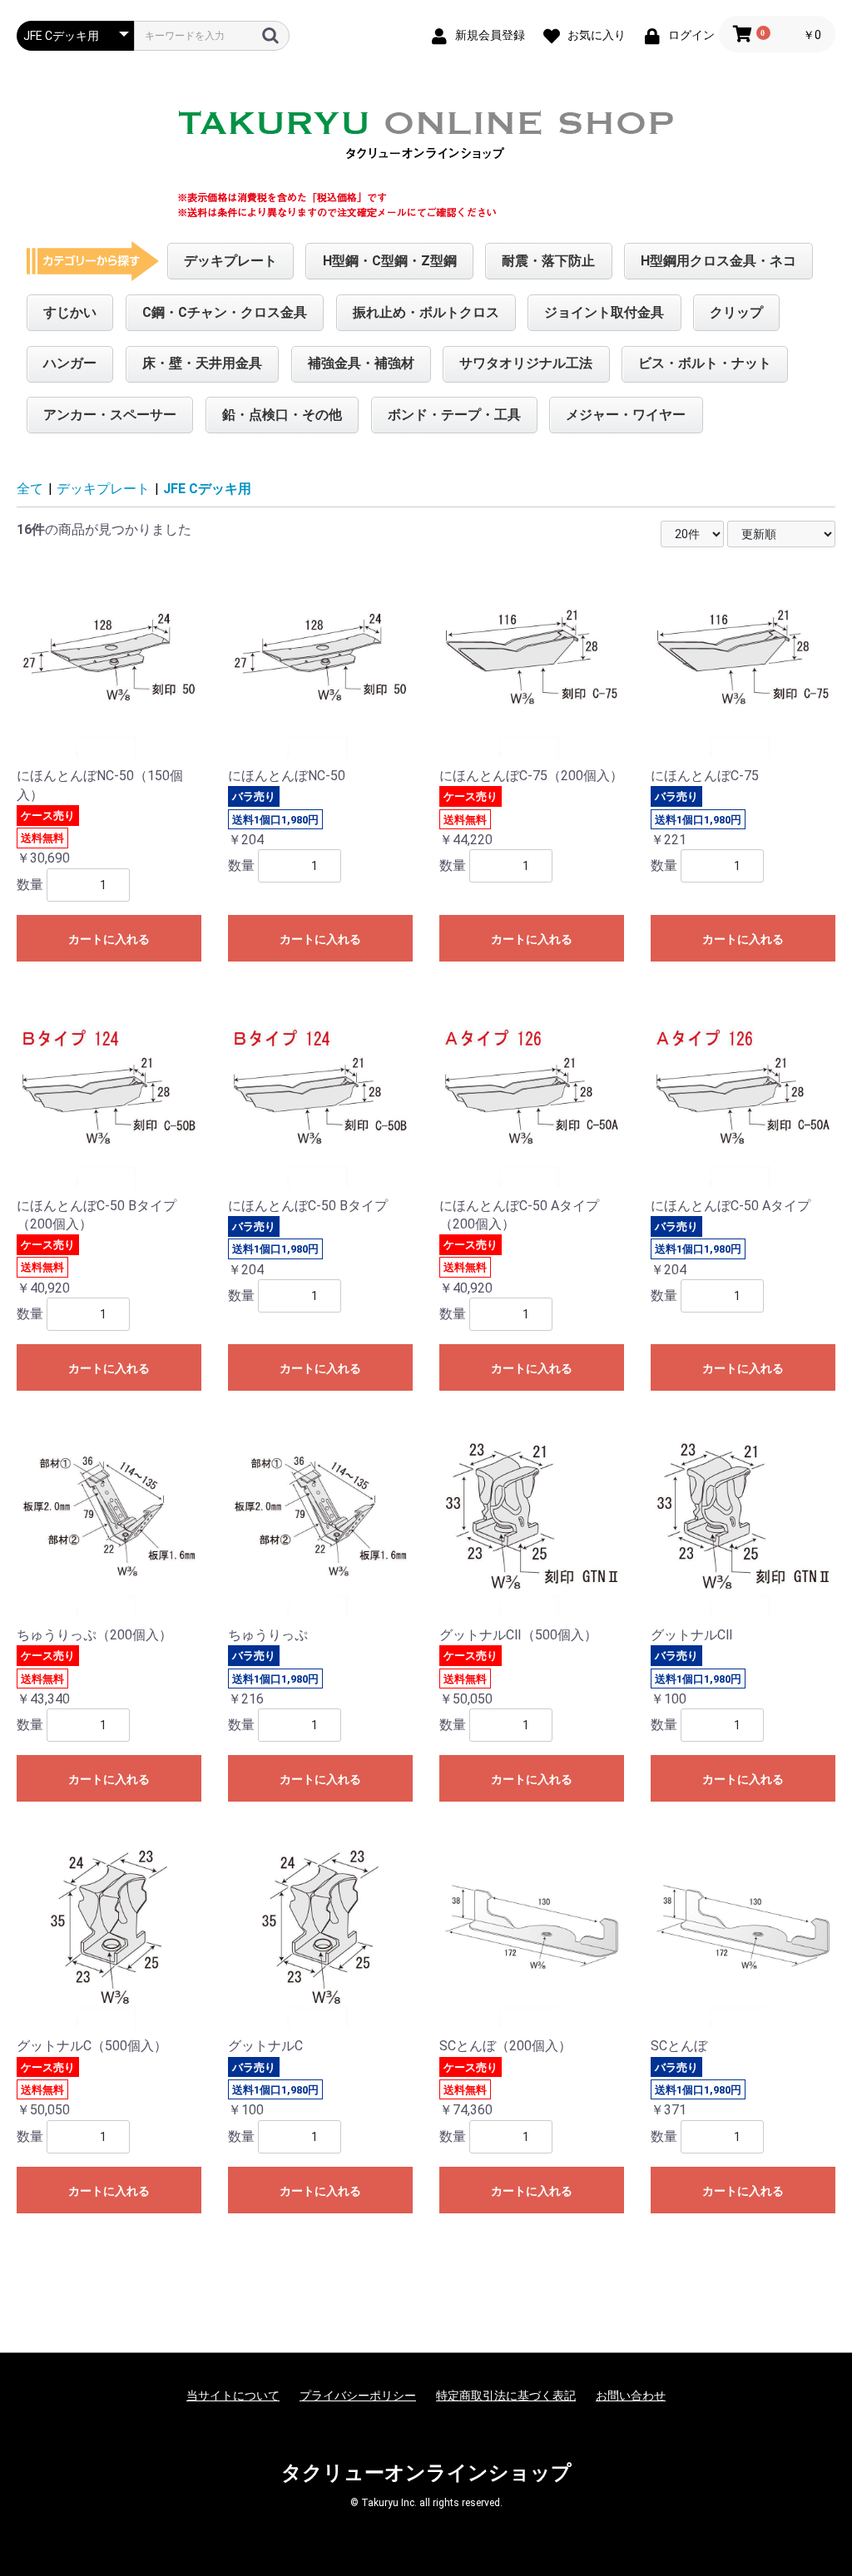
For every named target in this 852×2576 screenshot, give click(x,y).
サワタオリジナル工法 (526, 363)
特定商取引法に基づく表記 (506, 2396)
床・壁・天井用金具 (202, 363)
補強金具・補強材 (361, 363)
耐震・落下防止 (548, 261)
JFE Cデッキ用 (207, 489)
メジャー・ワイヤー (626, 415)
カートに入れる (109, 939)
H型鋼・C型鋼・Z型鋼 (390, 261)
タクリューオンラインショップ (426, 2473)
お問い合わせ (631, 2396)
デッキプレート (230, 261)
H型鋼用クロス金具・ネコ (718, 261)
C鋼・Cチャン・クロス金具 (225, 312)
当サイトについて (233, 2396)
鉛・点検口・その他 (282, 415)
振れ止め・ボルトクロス (426, 312)
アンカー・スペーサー (110, 415)
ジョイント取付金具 (604, 312)
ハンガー (70, 363)
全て (30, 489)
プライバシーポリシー (358, 2396)
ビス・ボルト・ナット (705, 363)
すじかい (70, 312)
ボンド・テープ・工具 (454, 415)
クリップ (736, 312)
